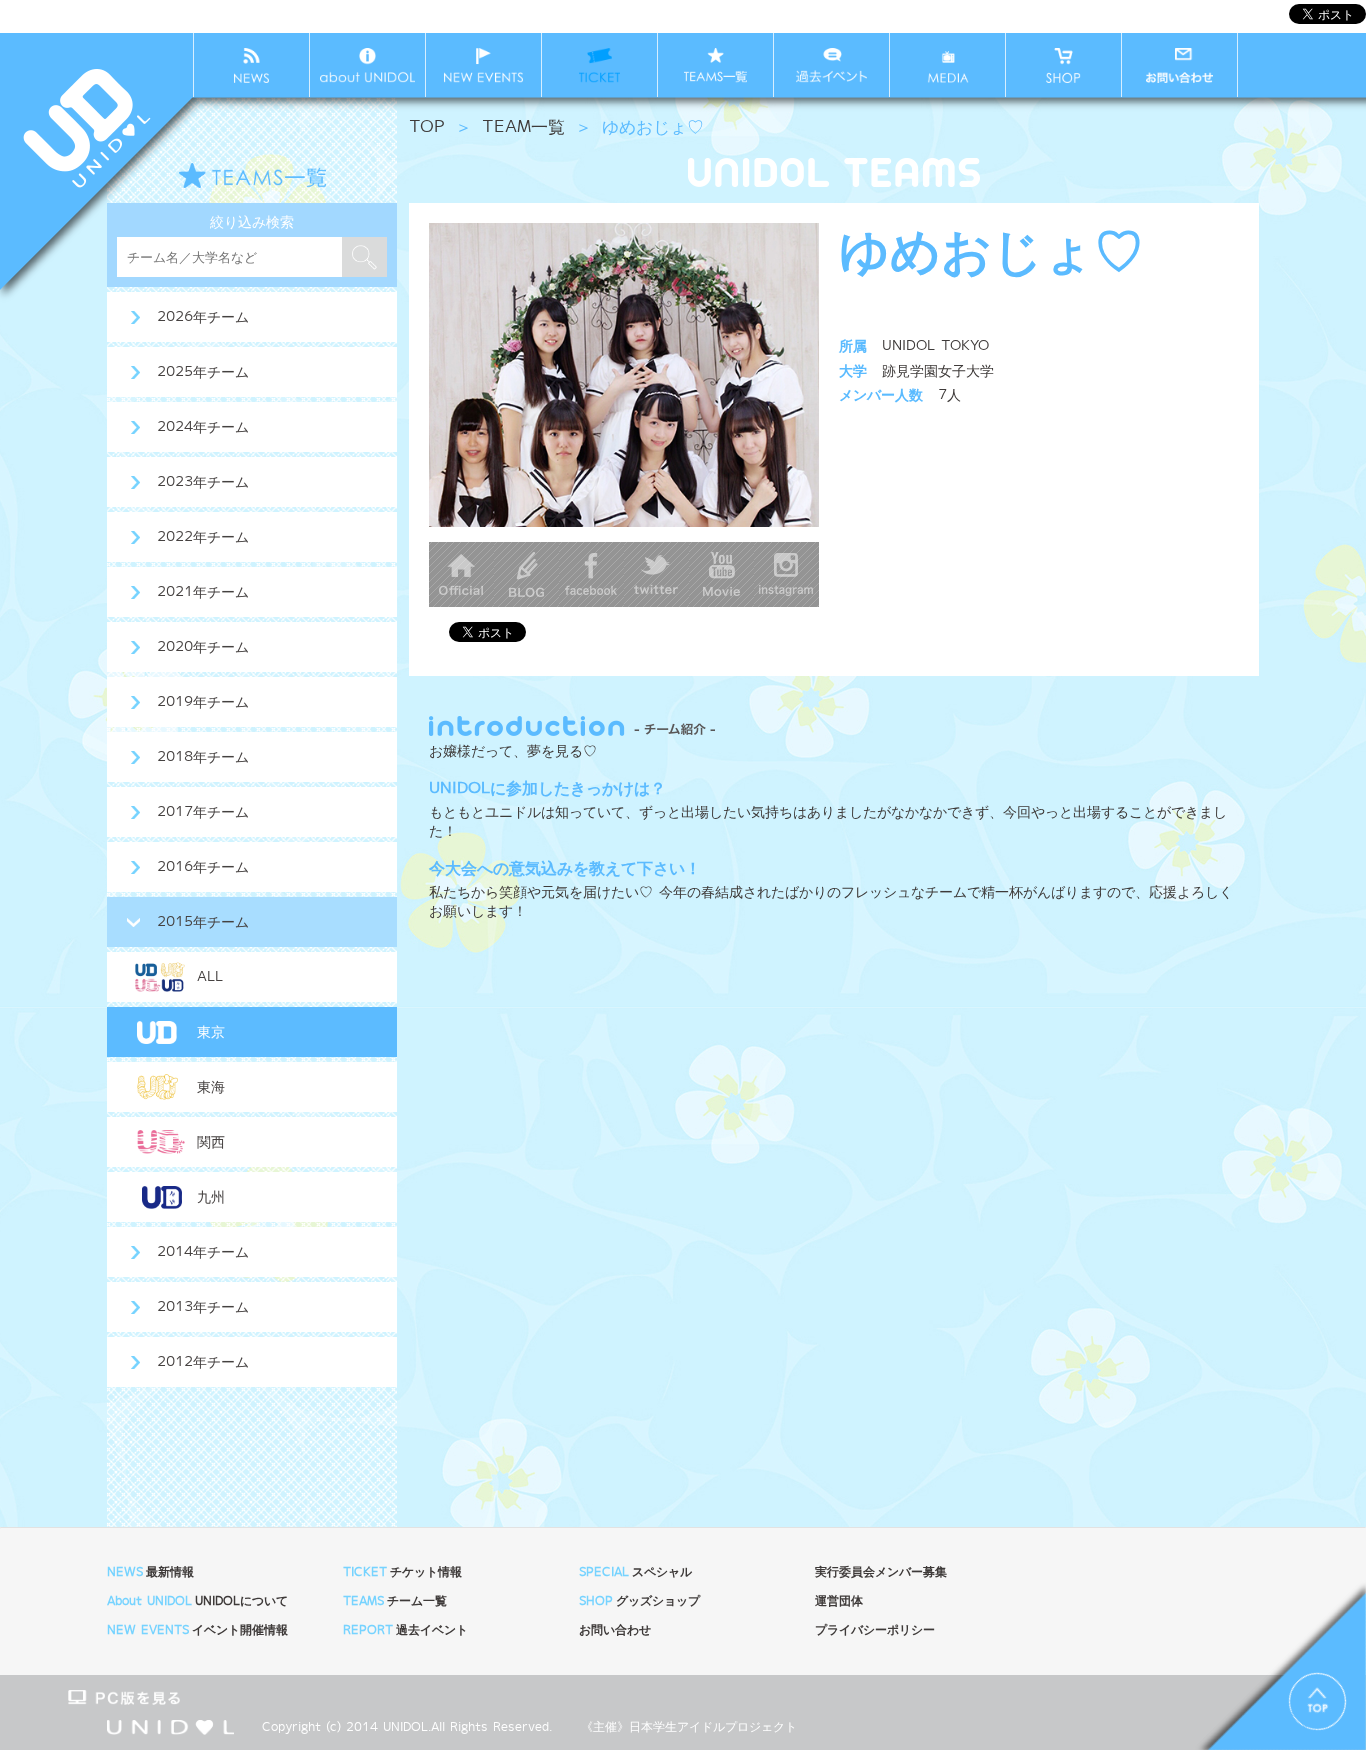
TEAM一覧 (523, 127)
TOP (427, 127)
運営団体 (839, 1601)
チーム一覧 (395, 1601)
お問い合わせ (615, 1630)
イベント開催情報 (197, 1630)
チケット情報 (402, 1572)
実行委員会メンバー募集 (881, 1572)
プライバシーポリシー (875, 1630)
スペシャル (635, 1572)
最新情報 (150, 1572)
